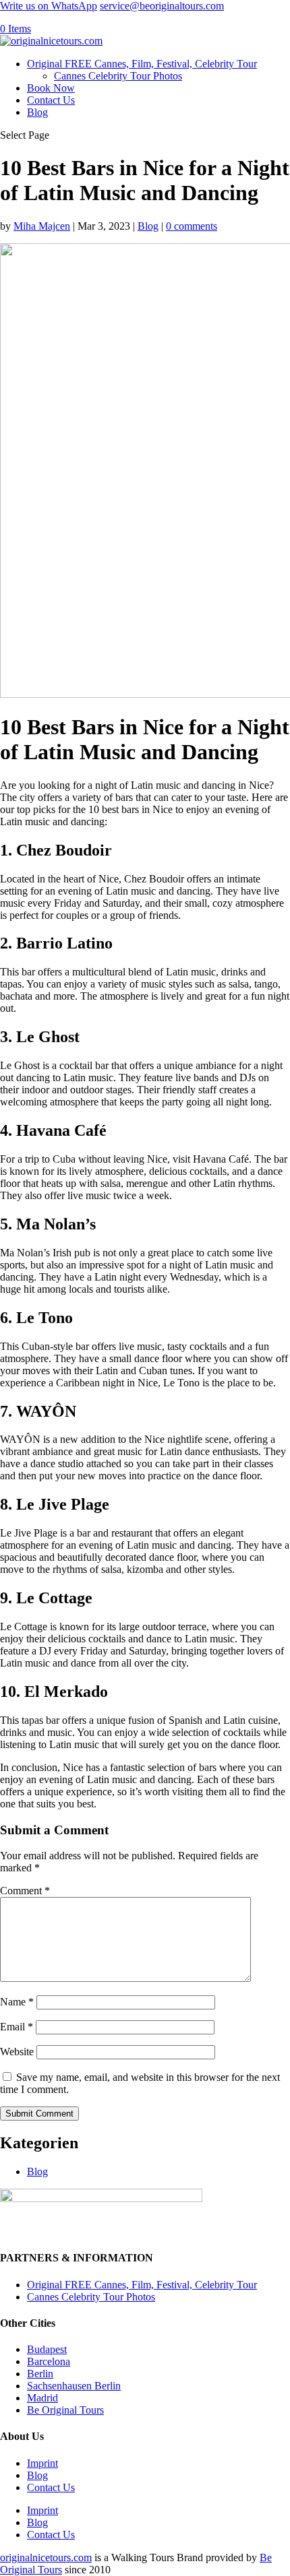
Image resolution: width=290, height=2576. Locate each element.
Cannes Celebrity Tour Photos (118, 76)
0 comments (192, 226)
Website (17, 2052)
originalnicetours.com (46, 2557)
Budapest (47, 2349)
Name (17, 2002)
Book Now (51, 88)
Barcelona (49, 2361)
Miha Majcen (42, 226)
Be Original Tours (65, 2410)
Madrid (42, 2398)
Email (17, 2027)
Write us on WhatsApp (49, 6)
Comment (25, 1891)
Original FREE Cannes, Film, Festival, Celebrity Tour (142, 64)
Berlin (40, 2374)
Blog (37, 112)
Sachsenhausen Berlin (74, 2386)
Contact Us (51, 100)
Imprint (42, 2463)
